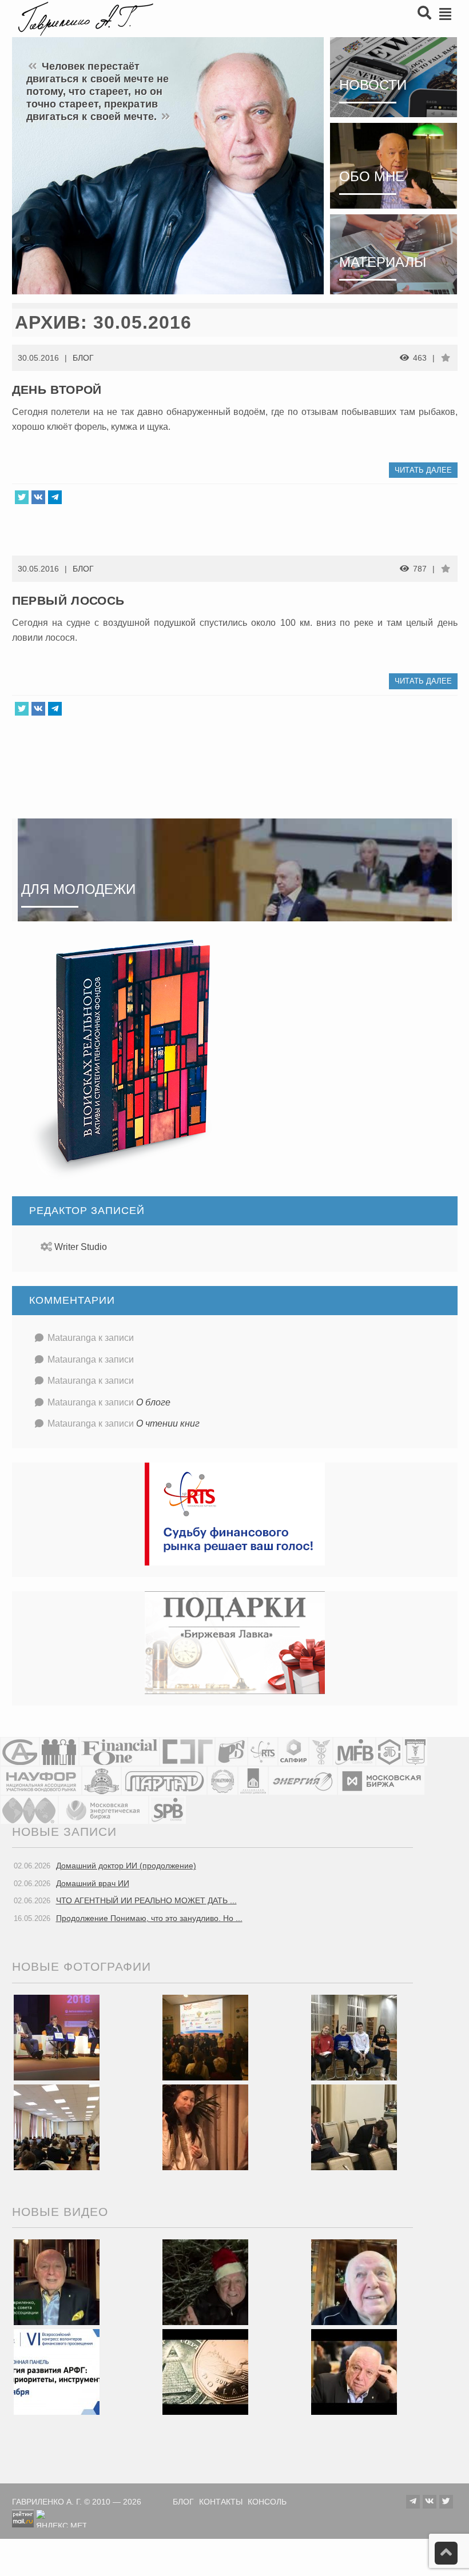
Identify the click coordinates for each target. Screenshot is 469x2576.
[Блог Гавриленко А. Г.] (84, 17)
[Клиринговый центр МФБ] (354, 1752)
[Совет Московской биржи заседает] (354, 2126)
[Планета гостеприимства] (102, 1781)
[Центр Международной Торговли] (29, 1810)
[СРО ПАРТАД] (164, 1781)
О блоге (153, 1402)
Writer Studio (81, 1247)
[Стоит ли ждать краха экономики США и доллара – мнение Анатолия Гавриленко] (205, 2371)
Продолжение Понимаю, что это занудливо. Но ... (149, 1918)
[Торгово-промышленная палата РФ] (321, 1752)
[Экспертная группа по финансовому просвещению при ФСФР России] (187, 1752)
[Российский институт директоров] (253, 1781)
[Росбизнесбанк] (231, 1752)
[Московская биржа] (381, 1781)
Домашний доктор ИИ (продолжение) (126, 1866)
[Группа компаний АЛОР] (20, 1752)
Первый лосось (68, 600)
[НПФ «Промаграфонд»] (222, 1781)
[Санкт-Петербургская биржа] (168, 1810)
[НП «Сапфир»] (293, 1752)
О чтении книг (168, 1423)
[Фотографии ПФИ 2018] (57, 2036)
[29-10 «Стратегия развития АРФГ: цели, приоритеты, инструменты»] (57, 2371)
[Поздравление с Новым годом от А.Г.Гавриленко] (57, 2282)
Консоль (267, 2502)
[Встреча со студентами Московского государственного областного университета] (57, 2126)
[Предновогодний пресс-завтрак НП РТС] (205, 2126)
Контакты (221, 2502)
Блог (83, 358)
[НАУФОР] (41, 1781)
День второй (57, 390)
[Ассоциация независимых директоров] (59, 1752)
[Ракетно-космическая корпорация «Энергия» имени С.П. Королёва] (303, 1781)
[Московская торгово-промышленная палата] (415, 1752)
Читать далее (423, 470)
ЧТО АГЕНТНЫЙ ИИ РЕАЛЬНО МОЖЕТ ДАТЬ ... (146, 1900)
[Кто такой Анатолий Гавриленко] (354, 2371)
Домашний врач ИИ (93, 1883)
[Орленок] (354, 2036)
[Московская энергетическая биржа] (104, 1810)
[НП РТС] (263, 1752)
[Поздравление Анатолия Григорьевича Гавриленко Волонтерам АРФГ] (205, 2282)
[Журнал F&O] (119, 1752)
